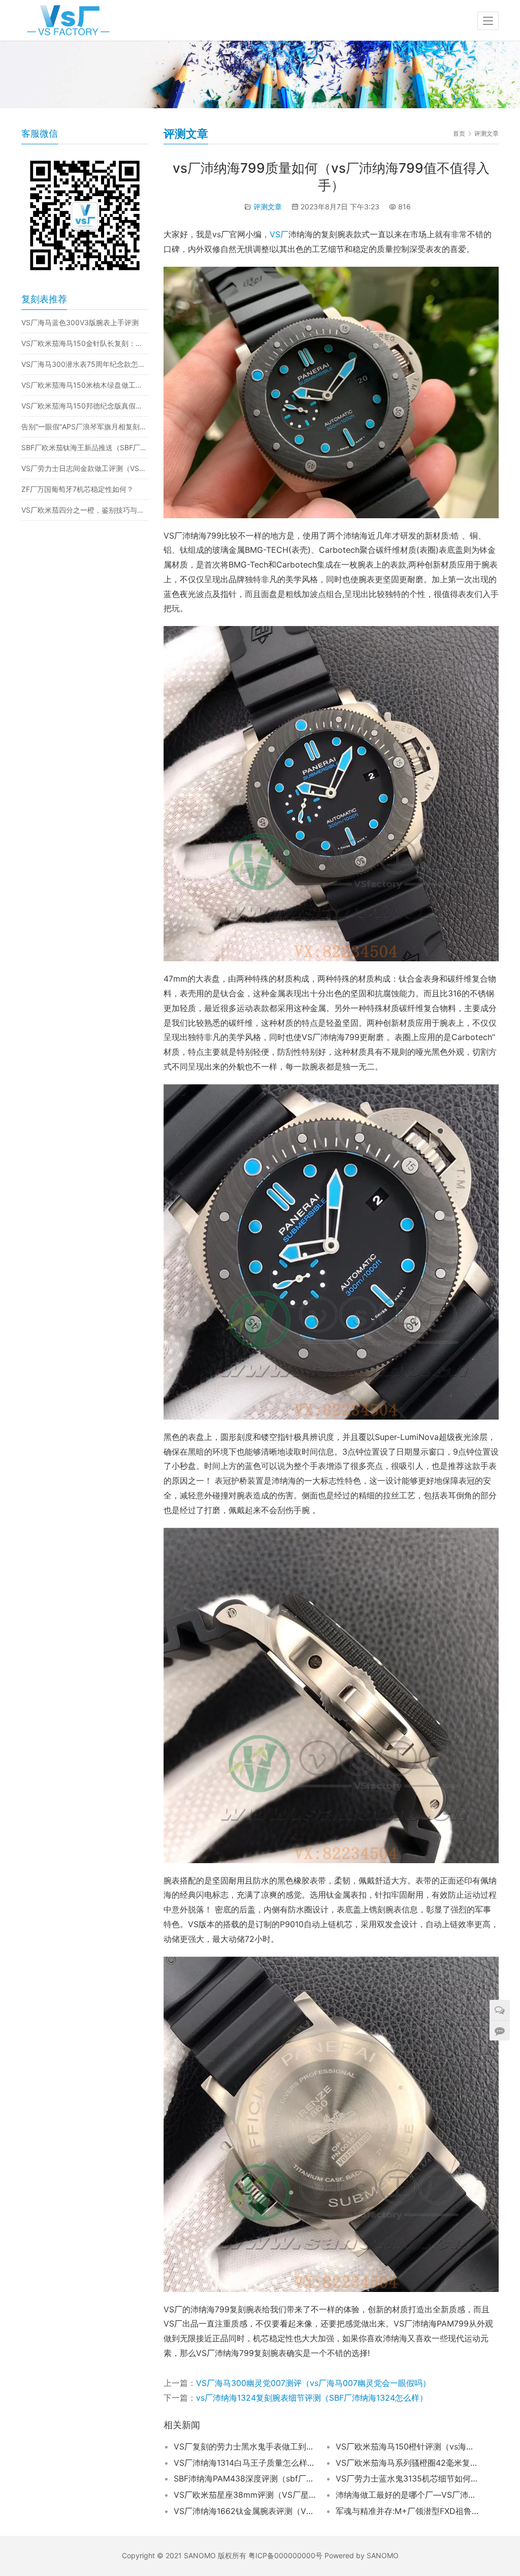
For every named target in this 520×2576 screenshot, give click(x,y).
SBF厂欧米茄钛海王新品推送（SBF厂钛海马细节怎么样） (85, 447)
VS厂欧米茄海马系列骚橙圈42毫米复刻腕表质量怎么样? (407, 2463)
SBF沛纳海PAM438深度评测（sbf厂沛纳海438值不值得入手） (245, 2478)
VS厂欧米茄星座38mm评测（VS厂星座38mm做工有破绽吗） (245, 2495)
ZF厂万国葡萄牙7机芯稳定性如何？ (77, 489)
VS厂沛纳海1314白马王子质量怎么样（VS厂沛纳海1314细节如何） (245, 2463)
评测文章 (268, 207)
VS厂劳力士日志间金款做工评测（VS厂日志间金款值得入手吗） (85, 468)
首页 (459, 133)
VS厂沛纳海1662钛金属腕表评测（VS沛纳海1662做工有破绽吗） (245, 2511)
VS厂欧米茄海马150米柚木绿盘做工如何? (85, 385)
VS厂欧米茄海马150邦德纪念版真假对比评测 (85, 406)
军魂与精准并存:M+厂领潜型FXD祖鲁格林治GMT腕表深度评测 (407, 2511)
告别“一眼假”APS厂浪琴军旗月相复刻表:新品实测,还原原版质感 (85, 427)
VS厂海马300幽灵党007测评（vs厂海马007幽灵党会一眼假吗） (313, 2383)
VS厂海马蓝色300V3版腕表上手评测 (80, 322)
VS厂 (279, 234)
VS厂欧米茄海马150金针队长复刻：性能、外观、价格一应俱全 (85, 343)
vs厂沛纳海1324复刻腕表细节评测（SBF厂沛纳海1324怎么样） (312, 2398)
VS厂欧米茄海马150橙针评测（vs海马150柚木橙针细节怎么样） (407, 2446)
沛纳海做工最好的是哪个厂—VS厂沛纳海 (407, 2495)
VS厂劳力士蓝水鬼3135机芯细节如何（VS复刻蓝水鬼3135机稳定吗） (407, 2478)
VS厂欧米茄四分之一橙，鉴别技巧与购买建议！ (85, 510)
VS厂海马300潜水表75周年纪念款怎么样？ (85, 364)
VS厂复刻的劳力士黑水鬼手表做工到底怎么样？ (245, 2446)
